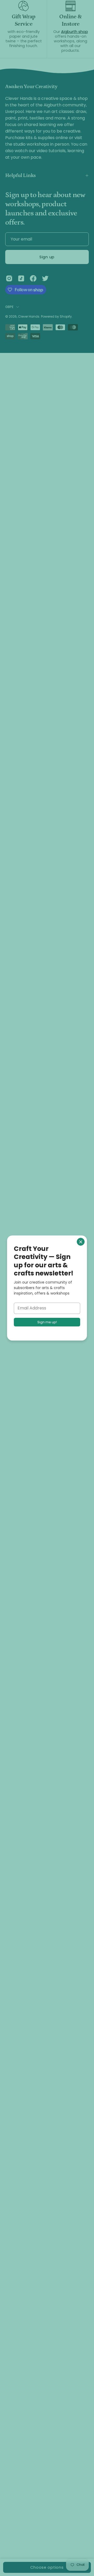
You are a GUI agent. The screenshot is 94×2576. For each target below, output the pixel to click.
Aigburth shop (75, 32)
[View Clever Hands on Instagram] (9, 278)
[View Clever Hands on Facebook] (33, 278)
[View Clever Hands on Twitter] (45, 278)
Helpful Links (20, 175)
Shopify (66, 316)
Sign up (47, 257)
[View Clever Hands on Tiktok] (21, 278)
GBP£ (9, 307)
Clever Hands (29, 316)
